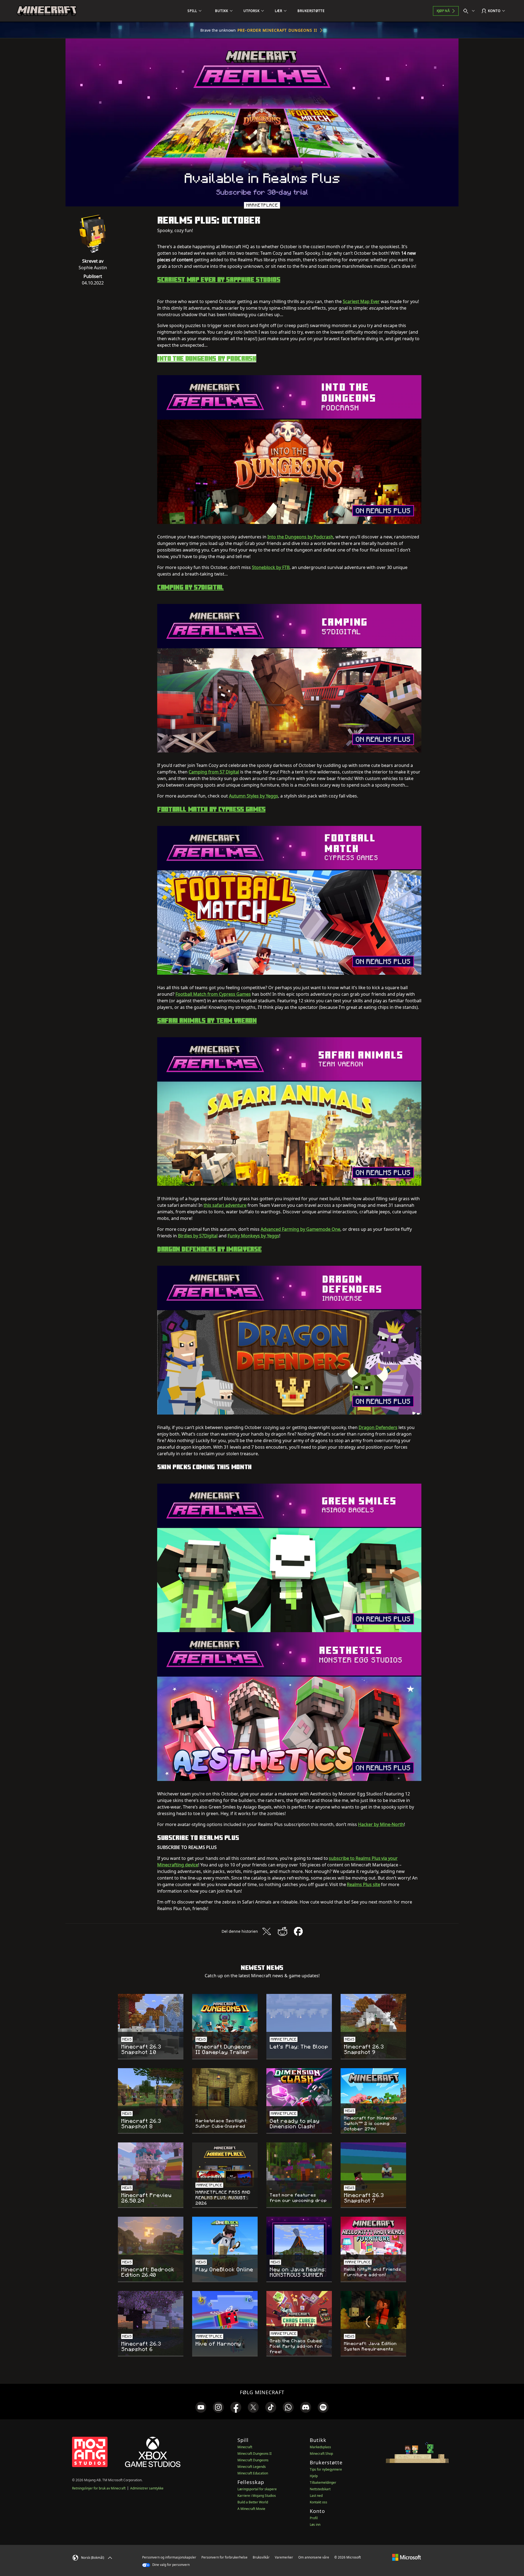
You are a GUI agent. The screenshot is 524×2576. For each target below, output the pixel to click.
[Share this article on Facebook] (298, 1931)
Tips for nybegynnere (326, 2469)
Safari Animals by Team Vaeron (207, 1020)
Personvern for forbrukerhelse (224, 2557)
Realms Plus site (364, 1884)
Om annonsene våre (314, 2557)
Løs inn (315, 2525)
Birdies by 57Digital (198, 1236)
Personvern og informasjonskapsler (169, 2557)
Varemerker (284, 2557)
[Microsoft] (407, 2557)
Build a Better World (253, 2502)
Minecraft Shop (321, 2454)
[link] (201, 2407)
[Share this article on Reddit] (282, 1931)
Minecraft (245, 2447)
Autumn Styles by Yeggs (254, 796)
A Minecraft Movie (251, 2509)
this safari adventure (225, 1205)
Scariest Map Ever (361, 301)
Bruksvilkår (261, 2557)
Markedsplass (320, 2447)
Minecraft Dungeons (253, 2460)
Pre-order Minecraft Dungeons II (277, 30)
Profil (314, 2518)
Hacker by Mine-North (381, 1824)
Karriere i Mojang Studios (257, 2496)
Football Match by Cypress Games (211, 809)
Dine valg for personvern (171, 2565)
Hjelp (314, 2476)
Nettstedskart (320, 2489)
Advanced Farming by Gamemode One (300, 1229)
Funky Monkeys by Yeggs (253, 1236)
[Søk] (470, 11)
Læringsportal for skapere (257, 2489)
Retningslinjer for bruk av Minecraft (99, 2488)
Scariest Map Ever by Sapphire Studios (219, 279)
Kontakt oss (318, 2502)
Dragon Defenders (378, 1427)
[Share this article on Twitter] (267, 1931)
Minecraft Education (253, 2473)
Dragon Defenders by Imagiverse (209, 1249)
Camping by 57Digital (190, 587)
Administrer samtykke (147, 2488)
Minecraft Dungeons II (254, 2454)
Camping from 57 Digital (214, 772)
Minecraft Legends (252, 2467)
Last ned (316, 2496)
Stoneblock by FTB (271, 567)
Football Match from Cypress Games (213, 994)
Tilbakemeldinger (323, 2482)
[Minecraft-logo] (47, 11)
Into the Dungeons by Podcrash (207, 358)
